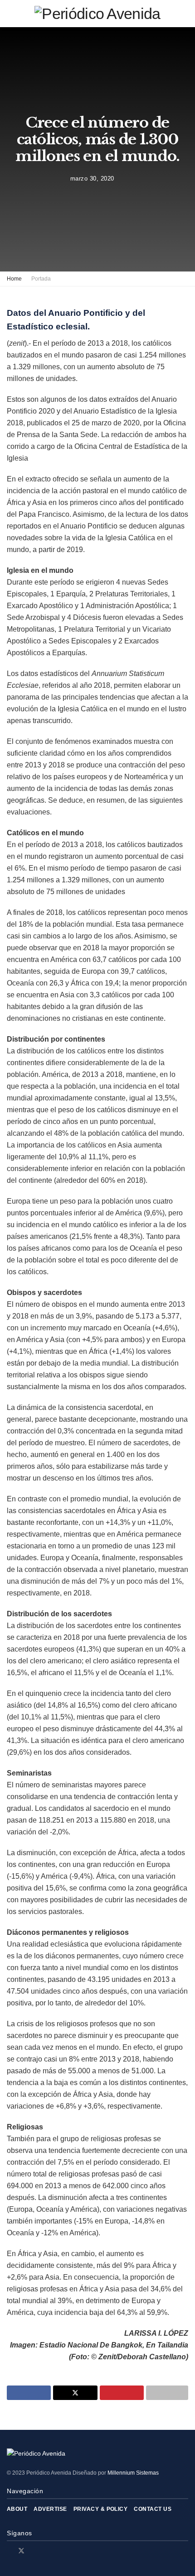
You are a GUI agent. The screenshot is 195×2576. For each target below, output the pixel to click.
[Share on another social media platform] (167, 2393)
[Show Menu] (11, 14)
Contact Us (153, 2509)
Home (14, 279)
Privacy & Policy (101, 2509)
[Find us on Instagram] (33, 2551)
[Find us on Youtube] (45, 2551)
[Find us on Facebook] (9, 2551)
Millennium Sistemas (133, 2473)
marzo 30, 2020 (92, 179)
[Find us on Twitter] (21, 2551)
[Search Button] (184, 14)
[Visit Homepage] (97, 14)
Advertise (50, 2509)
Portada (41, 279)
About (17, 2509)
